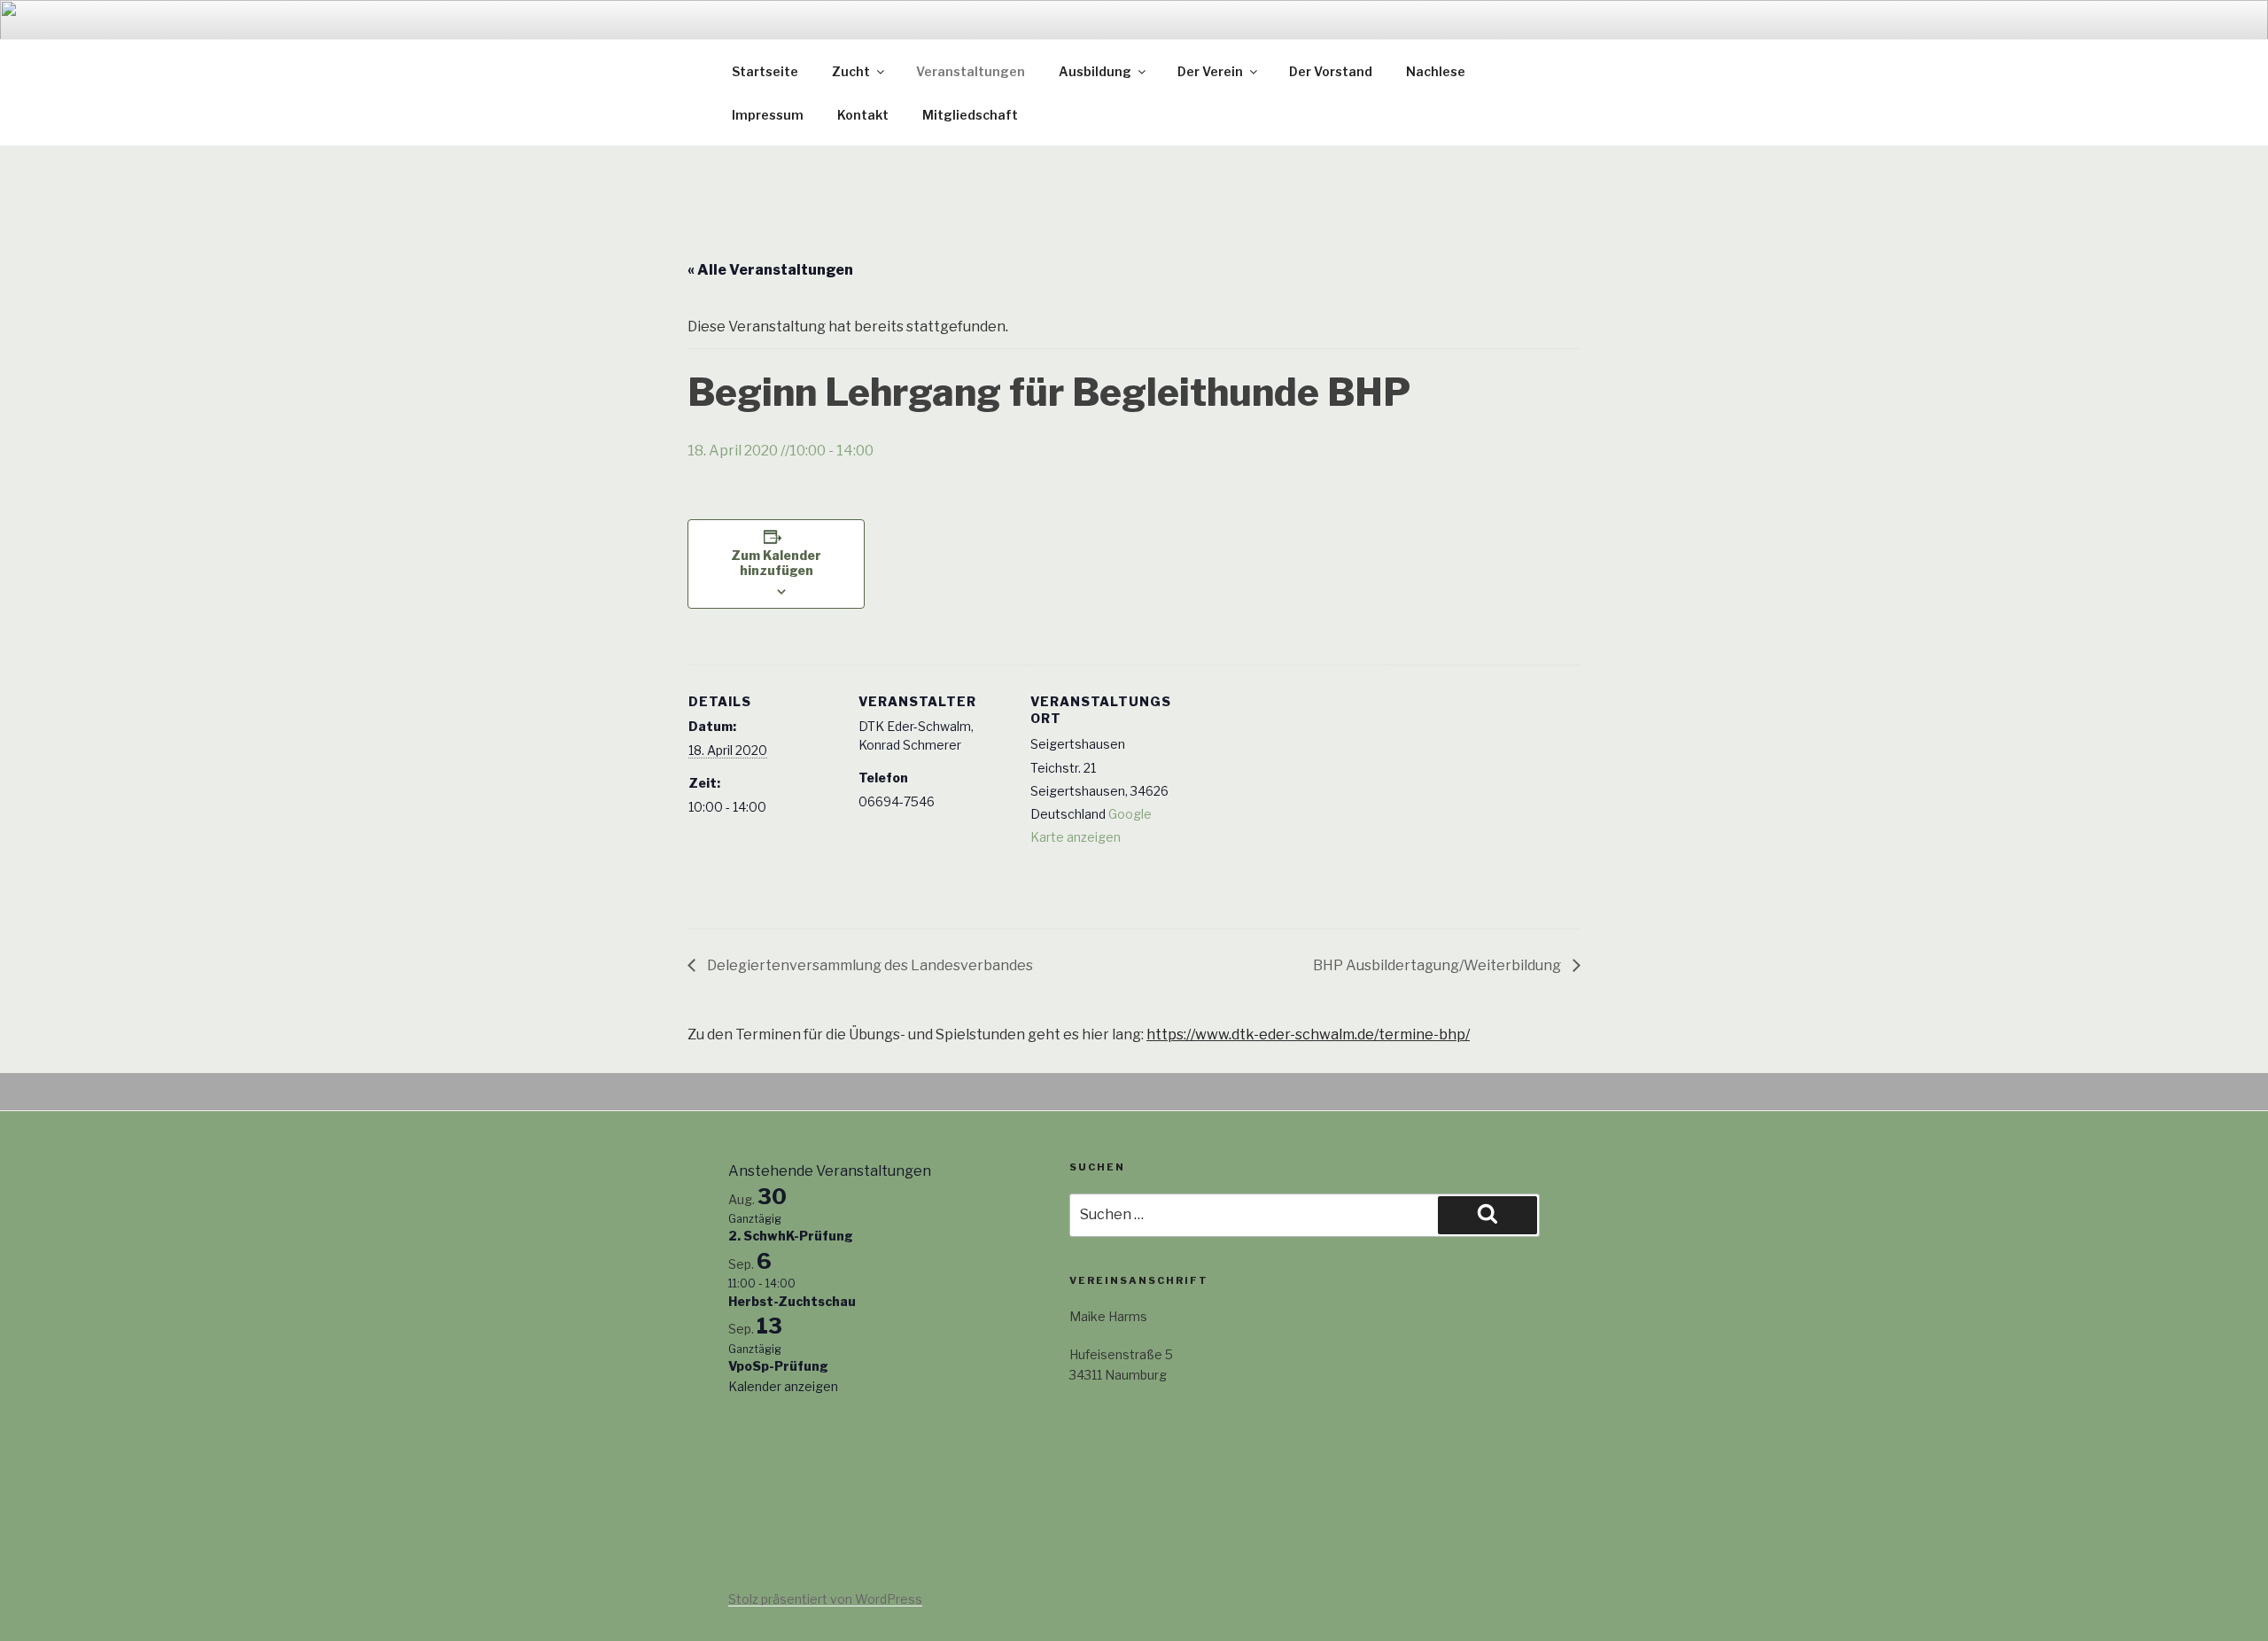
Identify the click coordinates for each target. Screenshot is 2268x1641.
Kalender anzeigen (783, 1386)
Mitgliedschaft (970, 115)
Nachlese (1436, 71)
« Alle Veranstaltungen (770, 270)
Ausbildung (1095, 71)
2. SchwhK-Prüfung (791, 1236)
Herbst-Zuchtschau (792, 1301)
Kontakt (863, 115)
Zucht (851, 71)
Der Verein (1210, 71)
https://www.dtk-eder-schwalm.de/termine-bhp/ (1308, 1034)
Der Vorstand (1331, 71)
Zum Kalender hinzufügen (776, 563)
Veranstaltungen (971, 71)
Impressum (768, 115)
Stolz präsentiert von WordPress (825, 1599)
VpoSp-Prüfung (778, 1366)
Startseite (765, 71)
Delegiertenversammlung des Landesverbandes (869, 965)
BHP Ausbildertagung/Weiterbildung (1438, 965)
